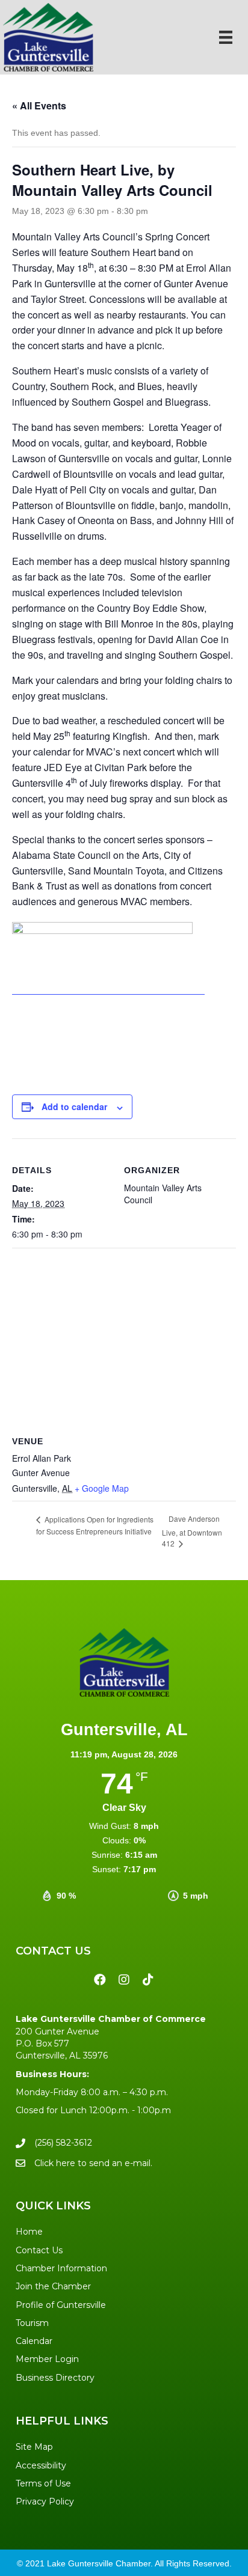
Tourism (32, 2323)
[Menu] (226, 37)
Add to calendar (74, 1107)
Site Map (34, 2447)
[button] (100, 1980)
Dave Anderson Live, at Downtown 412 (192, 1531)
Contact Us (39, 2250)
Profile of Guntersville (61, 2305)
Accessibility (41, 2465)
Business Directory (55, 2378)
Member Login (47, 2359)
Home (29, 2232)
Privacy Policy (45, 2501)
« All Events (39, 105)
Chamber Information (61, 2268)
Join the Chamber (53, 2286)
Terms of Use (43, 2483)
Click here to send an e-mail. (93, 2163)
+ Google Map (102, 1488)
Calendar (34, 2341)
